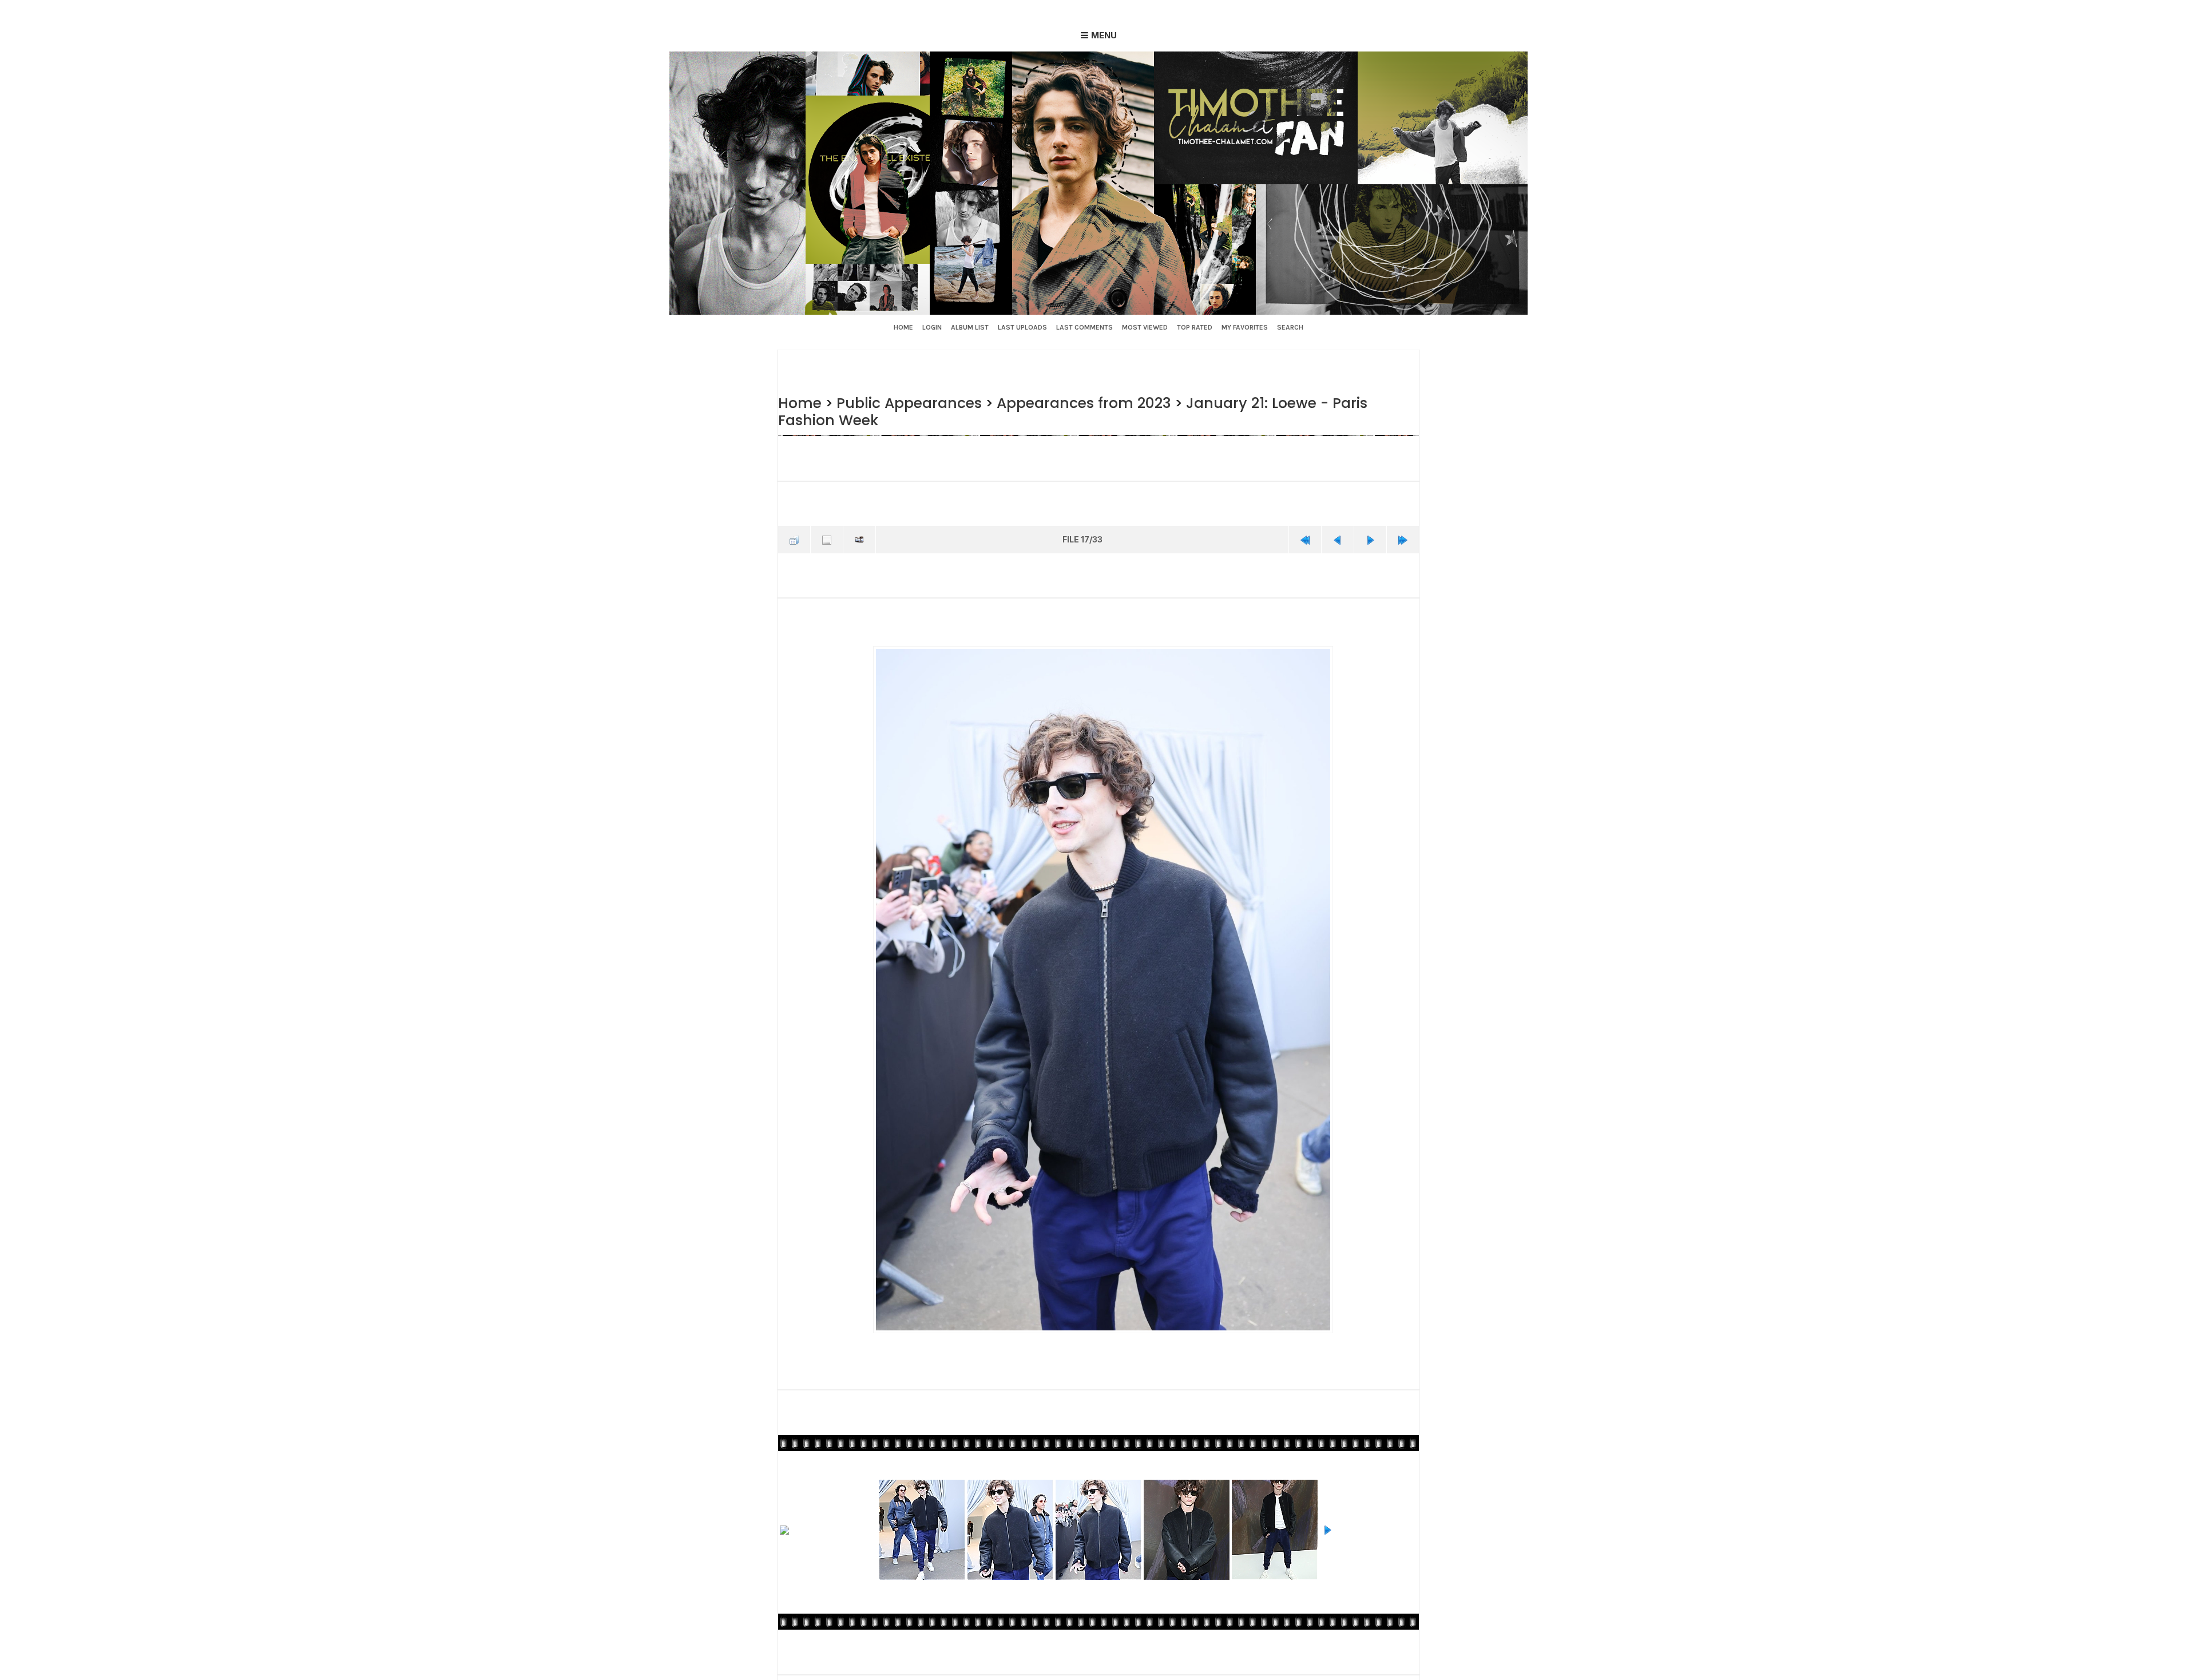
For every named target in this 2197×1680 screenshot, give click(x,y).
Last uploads (1022, 327)
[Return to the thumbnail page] (794, 538)
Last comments (1084, 327)
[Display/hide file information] (827, 538)
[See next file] (1370, 538)
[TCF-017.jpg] (1103, 987)
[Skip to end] (1403, 538)
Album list (970, 327)
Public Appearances (905, 403)
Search (1290, 327)
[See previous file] (1338, 538)
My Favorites (1245, 327)
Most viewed (1145, 327)
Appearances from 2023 (1074, 403)
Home (903, 327)
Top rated (1195, 327)
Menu (1104, 35)
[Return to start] (1305, 538)
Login (932, 327)
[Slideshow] (859, 538)
